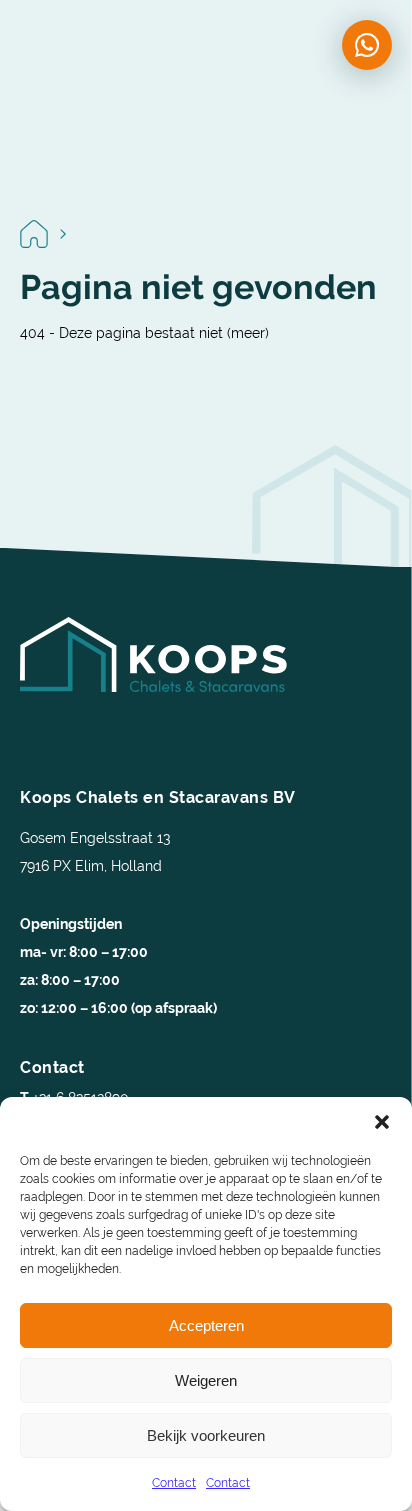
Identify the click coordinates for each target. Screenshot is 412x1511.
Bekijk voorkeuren (206, 1435)
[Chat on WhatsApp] (367, 45)
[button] (382, 1122)
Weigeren (206, 1380)
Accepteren (206, 1325)
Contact (174, 1483)
